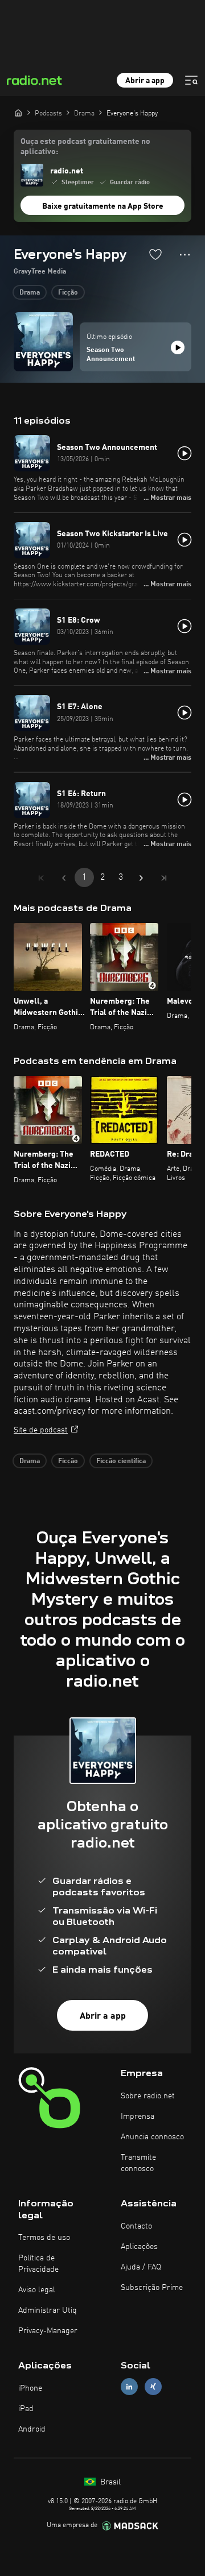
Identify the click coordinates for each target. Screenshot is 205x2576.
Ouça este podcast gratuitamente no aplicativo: (85, 147)
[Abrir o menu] (191, 80)
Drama (30, 293)
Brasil (109, 2482)
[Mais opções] (185, 255)
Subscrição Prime (152, 2288)
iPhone (30, 2388)
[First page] (41, 878)
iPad (26, 2409)
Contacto (136, 2226)
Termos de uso (44, 2238)
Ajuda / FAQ (141, 2267)
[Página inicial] (18, 113)
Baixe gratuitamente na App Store (103, 206)
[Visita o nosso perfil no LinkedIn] (129, 2387)
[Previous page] (64, 878)
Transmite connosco (138, 2163)
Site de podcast (41, 1430)
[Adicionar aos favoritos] (155, 254)
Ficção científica (121, 1461)
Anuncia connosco (152, 2137)
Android (32, 2429)
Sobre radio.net (148, 2096)
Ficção (68, 293)
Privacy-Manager (48, 2331)
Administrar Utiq (48, 2310)
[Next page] (141, 878)
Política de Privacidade (38, 2264)
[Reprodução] (178, 347)
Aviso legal (37, 2290)
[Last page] (164, 878)
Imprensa (138, 2117)
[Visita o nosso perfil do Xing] (153, 2387)
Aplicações (139, 2247)
